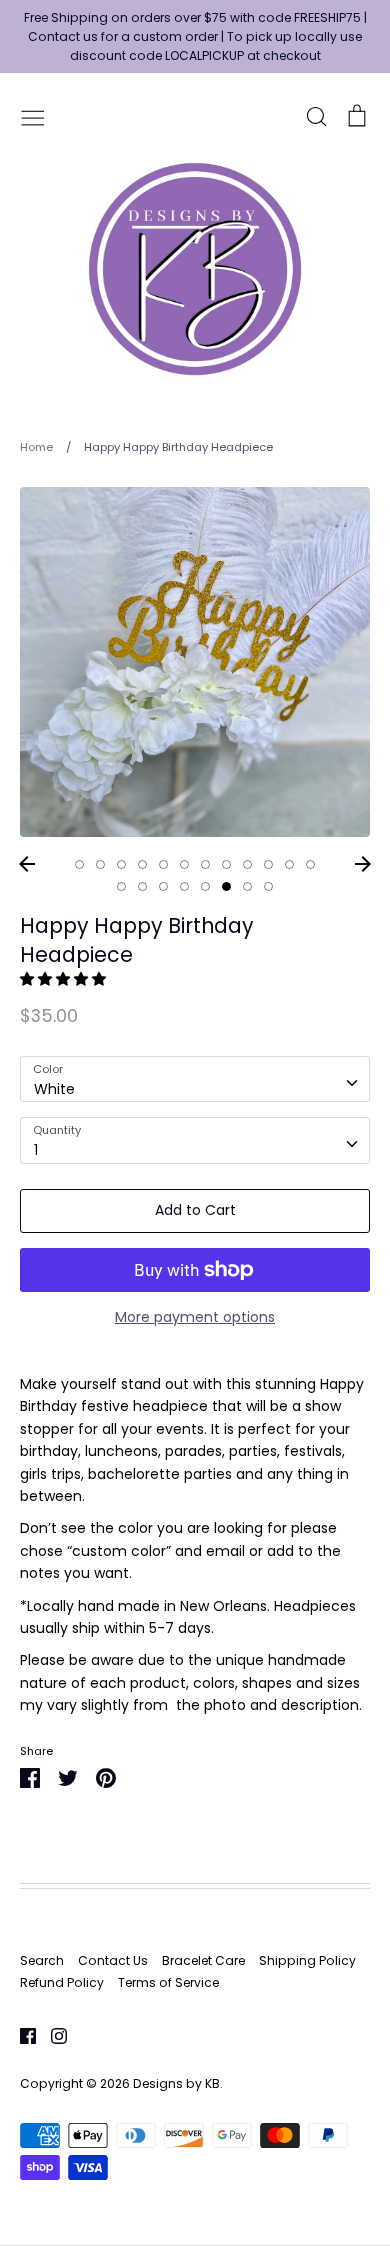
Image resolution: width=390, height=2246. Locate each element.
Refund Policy (62, 1982)
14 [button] (142, 886)
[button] (65, 979)
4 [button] (142, 864)
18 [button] (226, 886)
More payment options (195, 1317)
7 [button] (205, 864)
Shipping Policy (307, 1960)
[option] (195, 662)
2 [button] (100, 864)
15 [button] (163, 886)
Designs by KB (176, 2083)
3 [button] (121, 864)
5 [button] (163, 864)
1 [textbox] (36, 1150)
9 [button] (247, 864)
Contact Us (113, 1960)
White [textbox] (54, 1089)
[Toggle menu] (33, 116)
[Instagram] (51, 2035)
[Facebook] (20, 2035)
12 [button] (310, 864)
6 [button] (184, 864)
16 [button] (184, 886)
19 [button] (247, 886)
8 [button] (226, 864)
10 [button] (268, 864)
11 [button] (289, 864)
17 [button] (205, 886)
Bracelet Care (203, 1960)
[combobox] (195, 1079)
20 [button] (268, 886)
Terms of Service (168, 1982)
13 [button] (121, 886)
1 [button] (79, 864)
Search (42, 1960)
